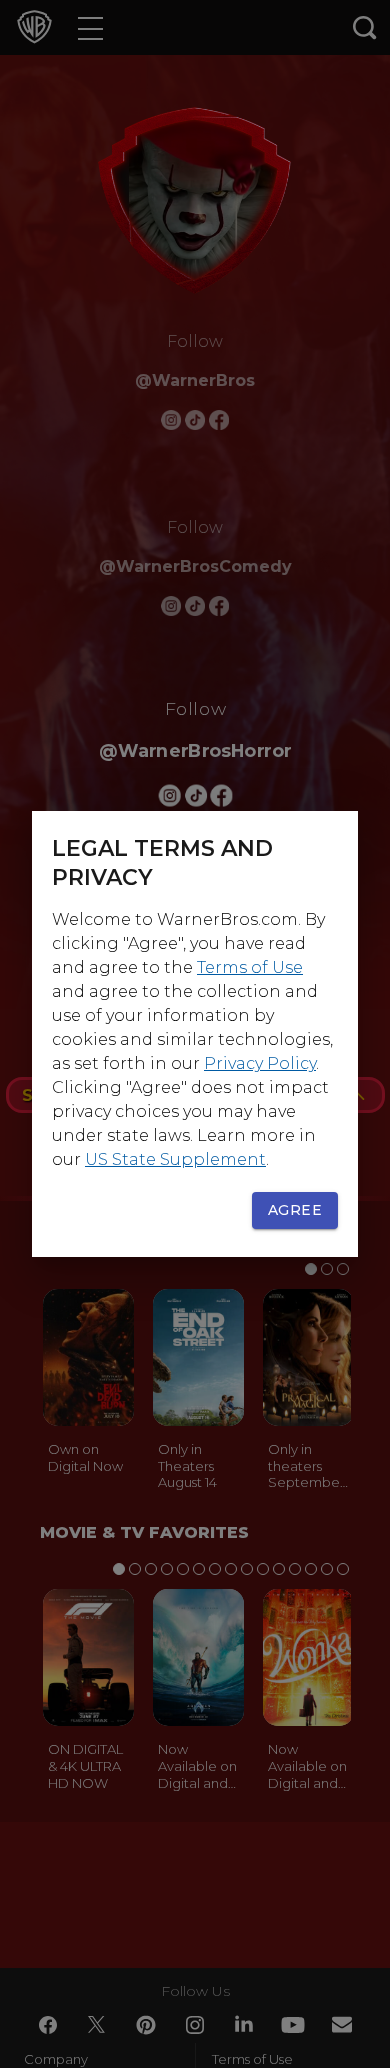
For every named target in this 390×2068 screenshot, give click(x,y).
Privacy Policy (260, 1063)
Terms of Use (250, 967)
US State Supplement (175, 1159)
